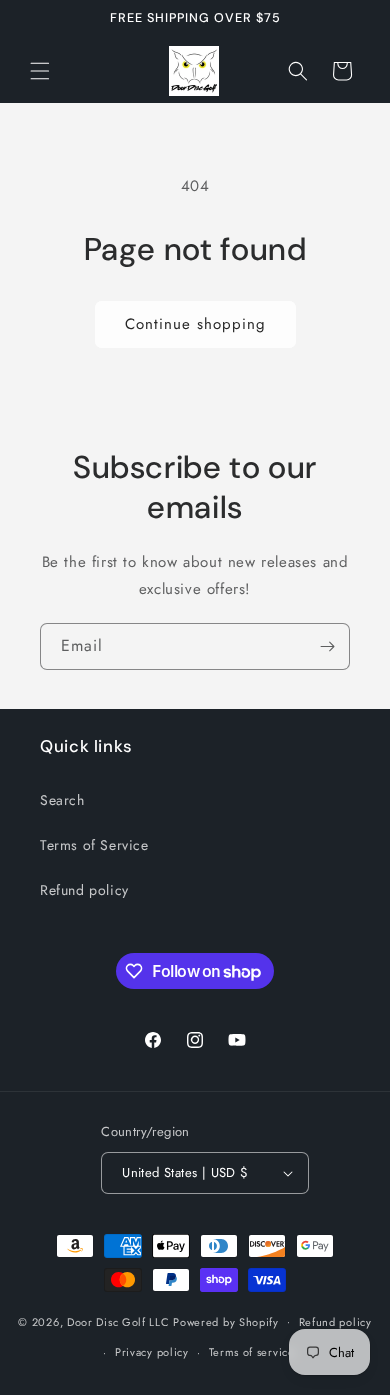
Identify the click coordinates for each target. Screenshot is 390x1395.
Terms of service (252, 1352)
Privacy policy (152, 1352)
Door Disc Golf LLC (118, 1321)
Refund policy (84, 890)
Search (62, 800)
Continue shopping (195, 324)
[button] (40, 71)
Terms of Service (94, 845)
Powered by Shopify (226, 1321)
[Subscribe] (327, 646)
